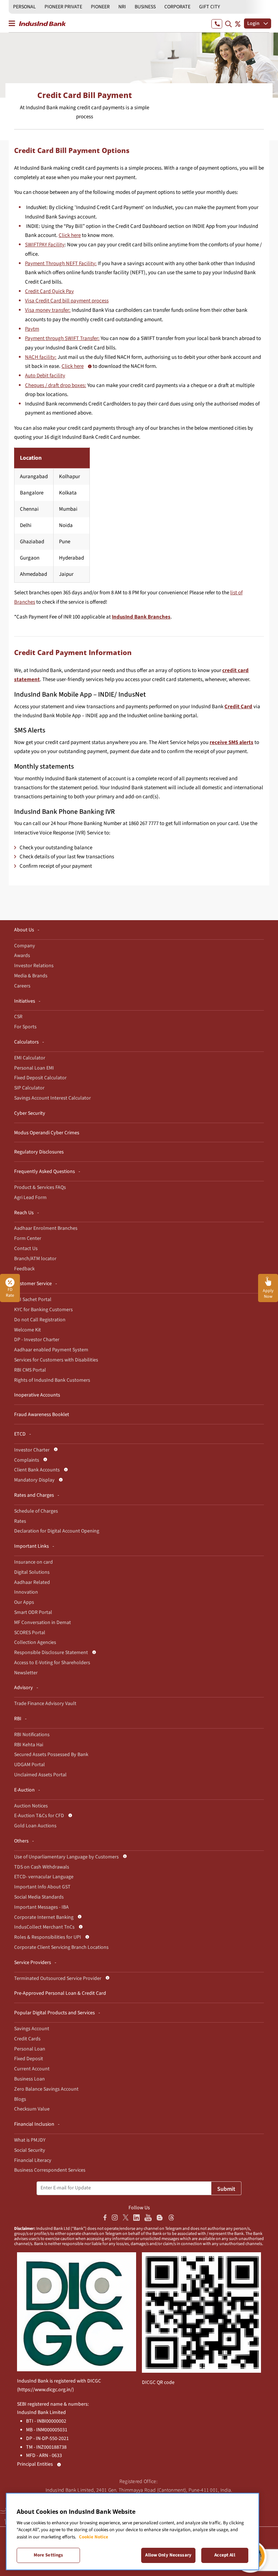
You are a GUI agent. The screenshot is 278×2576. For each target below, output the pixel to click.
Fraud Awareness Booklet (42, 1415)
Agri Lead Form (30, 1198)
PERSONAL (24, 7)
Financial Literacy (33, 2160)
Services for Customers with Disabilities (56, 1360)
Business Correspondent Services (50, 2170)
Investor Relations (34, 966)
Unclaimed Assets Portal (40, 1775)
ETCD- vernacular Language (44, 1877)
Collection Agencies (35, 1642)
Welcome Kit (28, 1330)
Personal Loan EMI (34, 1068)
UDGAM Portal (30, 1765)
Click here (70, 235)
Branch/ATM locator (35, 1259)
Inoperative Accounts (37, 1395)
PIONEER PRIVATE (63, 7)
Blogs (20, 2099)
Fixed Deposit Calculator (40, 1078)
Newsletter (26, 1673)
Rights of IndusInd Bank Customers (52, 1380)
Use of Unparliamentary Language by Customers (66, 1857)
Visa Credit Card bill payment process (67, 301)
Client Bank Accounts (37, 1470)
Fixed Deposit (29, 2059)
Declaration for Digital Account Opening (57, 1531)
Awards (22, 956)
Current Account (32, 2069)
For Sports (25, 1027)
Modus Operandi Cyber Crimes (47, 1133)
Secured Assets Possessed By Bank (51, 1755)
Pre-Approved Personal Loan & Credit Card (60, 1993)
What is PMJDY (30, 2140)
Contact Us (26, 1249)
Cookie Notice (94, 2537)
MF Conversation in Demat (43, 1623)
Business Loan (30, 2079)
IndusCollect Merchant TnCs (44, 1927)
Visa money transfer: (48, 310)
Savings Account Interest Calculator (52, 1098)
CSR (18, 1017)
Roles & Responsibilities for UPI (48, 1937)
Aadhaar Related (32, 1582)
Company (25, 946)
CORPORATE (177, 7)
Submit (226, 2189)
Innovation (26, 1592)
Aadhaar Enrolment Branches (46, 1228)
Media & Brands (31, 976)
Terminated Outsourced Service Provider (58, 1978)
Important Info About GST (42, 1887)
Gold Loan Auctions (35, 1826)
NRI (122, 7)
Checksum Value (32, 2109)
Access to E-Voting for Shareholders (52, 1663)
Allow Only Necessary (168, 2555)
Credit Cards (27, 2039)
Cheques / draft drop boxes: (56, 385)
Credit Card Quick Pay (49, 291)
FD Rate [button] (10, 1293)
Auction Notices (31, 1806)
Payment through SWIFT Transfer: (62, 338)
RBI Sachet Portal (33, 1300)
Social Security (30, 2150)
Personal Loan (30, 2049)
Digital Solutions (32, 1572)
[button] (268, 1288)
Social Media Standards (39, 1897)
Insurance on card (33, 1562)
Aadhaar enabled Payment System (51, 1350)
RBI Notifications (32, 1735)
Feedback (24, 1269)
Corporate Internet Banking (44, 1917)
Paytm (32, 329)
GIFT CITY (210, 7)
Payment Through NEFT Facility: (61, 263)
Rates (20, 1521)
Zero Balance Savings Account (46, 2089)
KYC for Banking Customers (43, 1310)
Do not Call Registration (40, 1320)
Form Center (28, 1238)
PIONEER (100, 7)
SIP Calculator (29, 1088)
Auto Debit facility (45, 376)
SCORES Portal (30, 1633)
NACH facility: (41, 357)
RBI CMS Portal (30, 1370)
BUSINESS (145, 7)
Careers (22, 986)
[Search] (228, 24)
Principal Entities (35, 2464)
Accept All (225, 2555)
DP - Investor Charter (37, 1340)
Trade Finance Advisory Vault (45, 1704)
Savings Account (32, 2029)
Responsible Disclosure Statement (51, 1653)
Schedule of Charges (36, 1511)
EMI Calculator (30, 1058)
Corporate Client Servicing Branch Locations (61, 1947)
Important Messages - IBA (41, 1907)
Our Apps (24, 1602)
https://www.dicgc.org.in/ (45, 2390)
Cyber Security (30, 1113)
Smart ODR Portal (33, 1612)
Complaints (27, 1460)
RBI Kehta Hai (29, 1745)
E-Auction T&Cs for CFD (39, 1816)
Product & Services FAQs (40, 1187)
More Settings (49, 2555)
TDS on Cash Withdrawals (42, 1867)
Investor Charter (32, 1450)
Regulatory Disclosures (39, 1152)
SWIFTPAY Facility (45, 245)
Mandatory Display (34, 1480)
